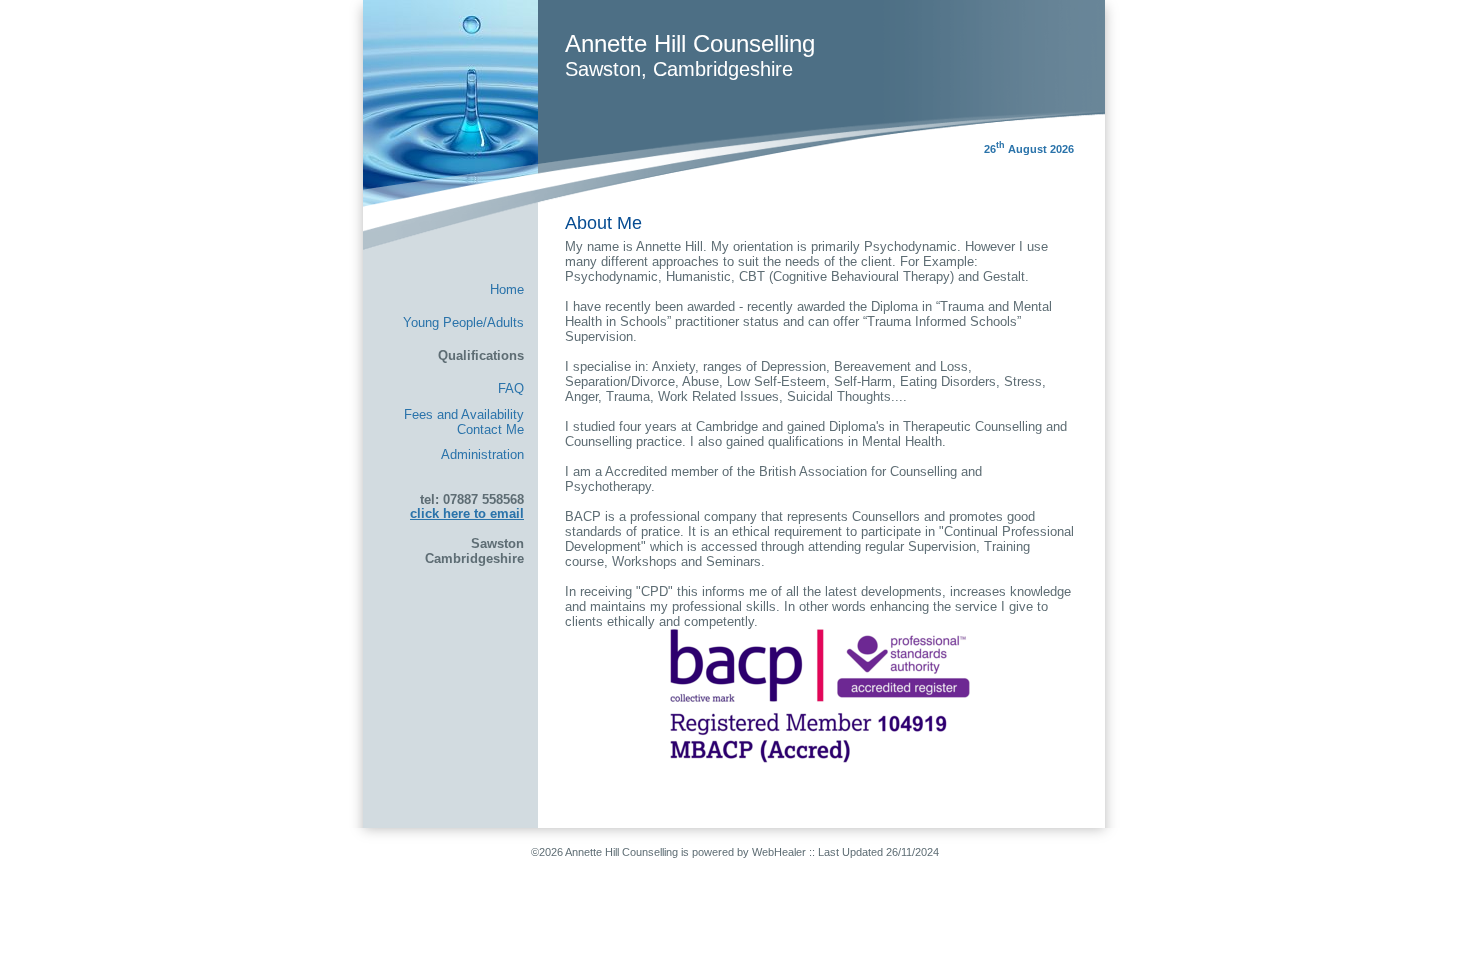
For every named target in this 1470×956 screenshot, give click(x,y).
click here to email (467, 513)
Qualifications (481, 355)
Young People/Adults (463, 322)
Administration (482, 454)
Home (507, 289)
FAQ (511, 388)
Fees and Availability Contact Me (464, 421)
